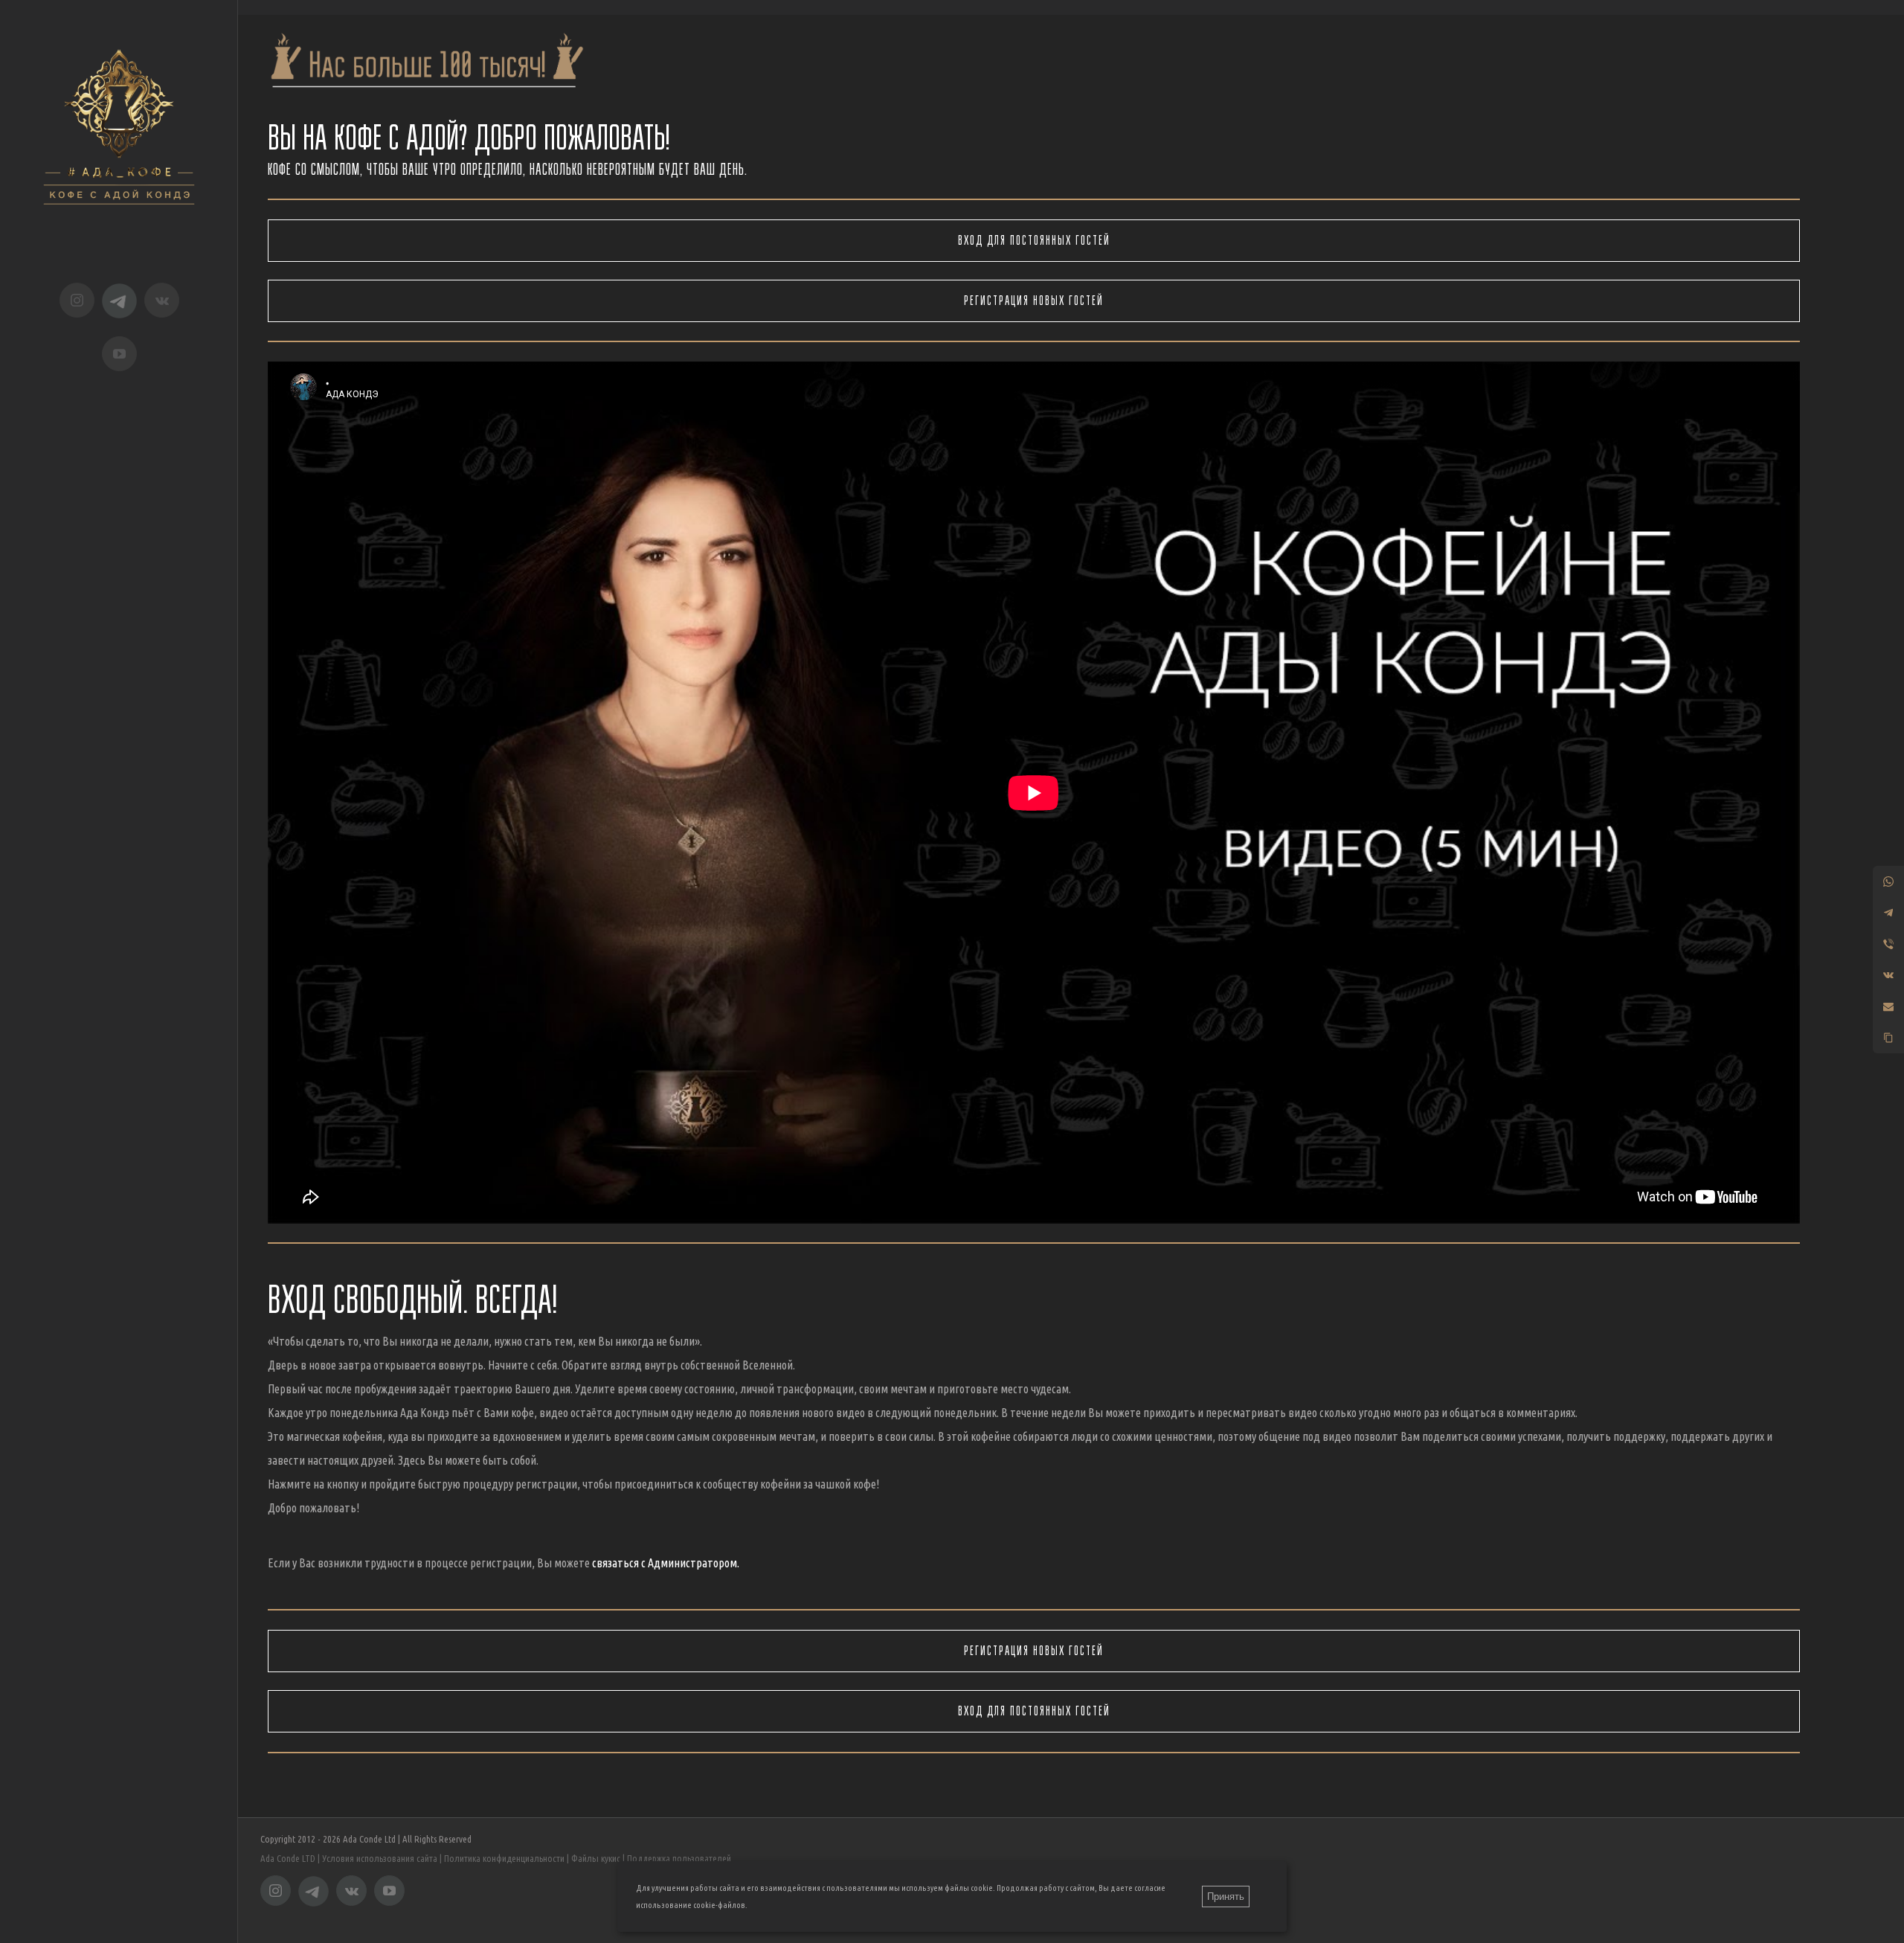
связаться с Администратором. (666, 1563)
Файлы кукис (596, 1858)
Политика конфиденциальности (504, 1858)
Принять (1226, 1897)
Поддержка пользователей (679, 1858)
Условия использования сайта (380, 1858)
